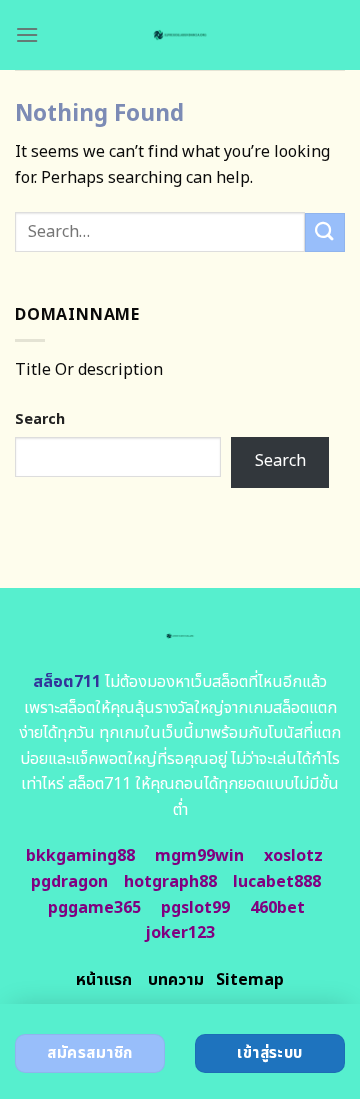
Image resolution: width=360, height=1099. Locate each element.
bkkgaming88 (80, 856)
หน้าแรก (104, 980)
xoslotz (293, 856)
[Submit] (325, 232)
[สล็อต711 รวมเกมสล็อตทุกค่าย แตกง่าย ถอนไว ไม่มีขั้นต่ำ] (180, 35)
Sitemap (250, 980)
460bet (277, 908)
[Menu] (27, 34)
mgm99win (199, 856)
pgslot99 (195, 908)
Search (40, 419)
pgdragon (69, 882)
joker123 (180, 933)
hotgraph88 (170, 882)
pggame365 (94, 908)
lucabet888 (277, 882)
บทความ (176, 980)
